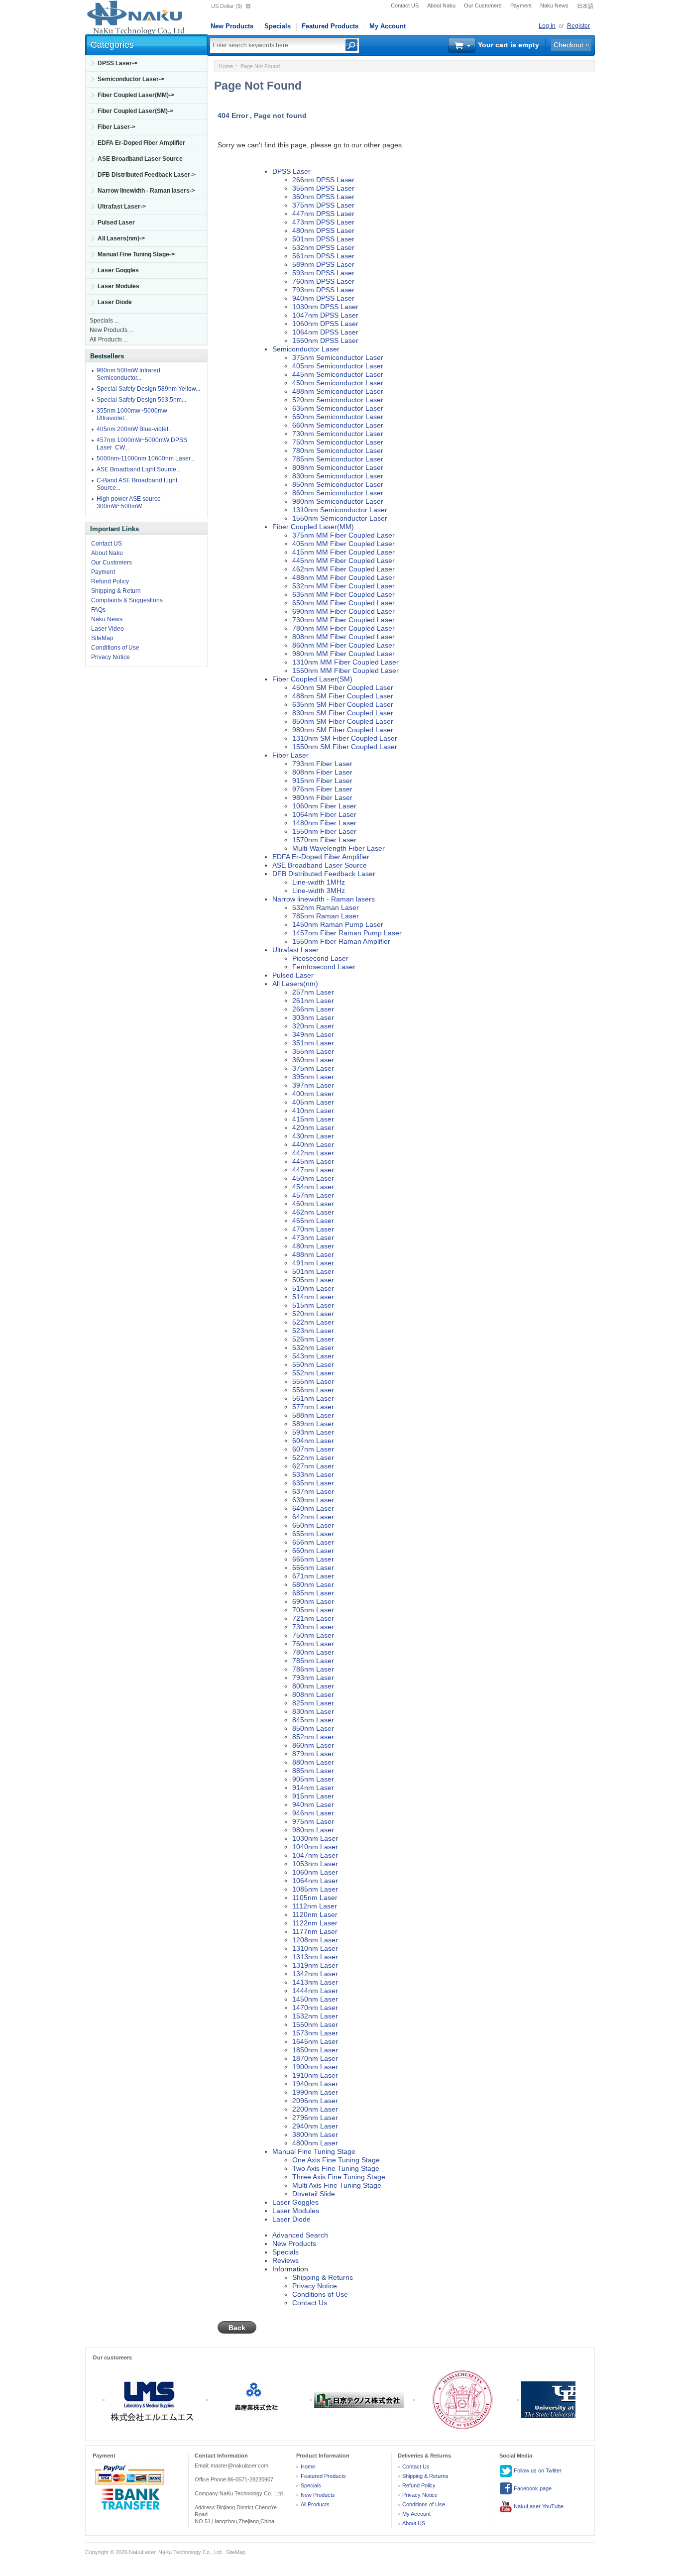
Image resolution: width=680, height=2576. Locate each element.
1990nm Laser (315, 2092)
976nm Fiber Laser (322, 789)
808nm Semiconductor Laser (338, 467)
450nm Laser (313, 1178)
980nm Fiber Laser (322, 797)
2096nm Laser (315, 2101)
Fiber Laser (290, 755)
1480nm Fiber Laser (324, 823)
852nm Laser (313, 1737)
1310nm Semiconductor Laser (340, 510)
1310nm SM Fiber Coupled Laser (345, 738)
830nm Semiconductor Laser (338, 476)
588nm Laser (313, 1415)
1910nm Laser (315, 2075)
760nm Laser (313, 1644)
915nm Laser (313, 1796)
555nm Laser (313, 1381)
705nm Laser (313, 1610)
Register (578, 26)
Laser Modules (118, 286)
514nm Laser (313, 1297)
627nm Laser (313, 1466)
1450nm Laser (315, 1999)
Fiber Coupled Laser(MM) (313, 527)
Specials (278, 26)
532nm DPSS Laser (323, 247)
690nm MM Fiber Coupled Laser (343, 611)
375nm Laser (313, 1068)
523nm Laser (313, 1331)
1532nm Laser (315, 2016)
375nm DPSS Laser (323, 205)
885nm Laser (313, 1771)
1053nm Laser (315, 1864)
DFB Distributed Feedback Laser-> (147, 175)
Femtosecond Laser (324, 967)
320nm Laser (313, 1026)
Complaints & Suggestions (127, 600)
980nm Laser (313, 1830)
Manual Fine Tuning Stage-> (136, 254)
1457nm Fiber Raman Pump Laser (347, 933)
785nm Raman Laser (326, 916)
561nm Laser (313, 1398)
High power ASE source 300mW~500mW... (129, 503)
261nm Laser (313, 1001)
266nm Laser (313, 1009)
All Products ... (109, 339)
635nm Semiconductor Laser (338, 408)
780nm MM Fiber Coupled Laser (343, 628)
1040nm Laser (315, 1847)
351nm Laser (313, 1043)
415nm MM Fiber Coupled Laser (343, 552)
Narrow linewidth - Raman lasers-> (146, 191)
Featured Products (330, 26)
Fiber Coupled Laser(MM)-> (136, 95)
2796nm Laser (315, 2118)
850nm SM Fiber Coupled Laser (343, 721)
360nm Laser (313, 1060)
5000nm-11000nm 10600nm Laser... (146, 458)
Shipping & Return (116, 591)
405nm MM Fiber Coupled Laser (343, 544)
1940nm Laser (315, 2084)
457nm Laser (313, 1195)
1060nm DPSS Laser (325, 324)
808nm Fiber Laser (322, 772)
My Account (388, 26)
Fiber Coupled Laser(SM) (312, 679)
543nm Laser (313, 1356)
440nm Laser (313, 1144)
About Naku (441, 5)
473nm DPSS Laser (323, 222)
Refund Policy (110, 581)
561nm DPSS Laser (323, 256)
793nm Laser (313, 1678)
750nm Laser (313, 1635)
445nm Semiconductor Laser (338, 374)
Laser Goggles (118, 270)
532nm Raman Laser (326, 907)
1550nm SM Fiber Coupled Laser (345, 747)
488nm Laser (313, 1254)
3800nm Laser (315, 2134)
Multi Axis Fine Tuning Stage (337, 2185)
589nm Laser (313, 1424)
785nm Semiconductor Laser (338, 459)
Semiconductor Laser (306, 349)
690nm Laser (313, 1601)
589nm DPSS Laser (323, 264)
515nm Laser (313, 1305)
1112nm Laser (315, 1906)
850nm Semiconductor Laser (338, 484)
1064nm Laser (315, 1881)
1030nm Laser (315, 1838)
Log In (547, 26)
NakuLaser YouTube (538, 2506)
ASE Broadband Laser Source (140, 159)
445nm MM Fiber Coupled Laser (343, 560)
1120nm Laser (315, 1914)
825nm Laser (313, 1703)
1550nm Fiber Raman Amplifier (341, 941)
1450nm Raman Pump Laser (338, 924)
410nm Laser (313, 1111)
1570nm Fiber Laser (324, 840)
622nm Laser (313, 1457)
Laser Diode (115, 302)
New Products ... (112, 330)
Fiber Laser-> (116, 127)
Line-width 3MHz (319, 891)
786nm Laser (313, 1669)
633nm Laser (313, 1474)
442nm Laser (313, 1153)
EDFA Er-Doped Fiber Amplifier (141, 143)
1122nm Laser (315, 1923)
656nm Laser (313, 1542)
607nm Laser (313, 1449)
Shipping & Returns (323, 2277)
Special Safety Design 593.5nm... (141, 400)
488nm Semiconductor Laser (338, 391)
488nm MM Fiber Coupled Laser (343, 577)
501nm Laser (313, 1271)
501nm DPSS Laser (323, 239)
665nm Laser (313, 1559)
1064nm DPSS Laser (325, 332)
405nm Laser (313, 1102)
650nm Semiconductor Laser (338, 417)
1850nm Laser (315, 2050)
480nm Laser (313, 1246)
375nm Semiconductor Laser (338, 357)
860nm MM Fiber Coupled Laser (343, 645)
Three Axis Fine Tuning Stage (339, 2177)
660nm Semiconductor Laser (338, 425)
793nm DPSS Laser (323, 290)
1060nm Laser (315, 1872)
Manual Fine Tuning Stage (314, 2151)
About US (414, 2523)
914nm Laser (313, 1788)
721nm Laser (313, 1618)
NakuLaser (142, 2552)
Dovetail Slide (314, 2194)
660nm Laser (313, 1551)
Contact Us (310, 2303)
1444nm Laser (315, 1991)
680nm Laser (313, 1584)
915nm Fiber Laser (322, 781)
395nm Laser (313, 1077)
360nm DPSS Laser (323, 197)
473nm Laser (313, 1237)
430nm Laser (313, 1136)
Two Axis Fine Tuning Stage (336, 2168)
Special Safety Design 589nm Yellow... (148, 389)
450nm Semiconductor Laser (338, 383)
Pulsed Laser (116, 223)
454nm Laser (313, 1187)
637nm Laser (313, 1491)
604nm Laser (313, 1441)
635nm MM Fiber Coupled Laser (343, 594)
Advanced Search (300, 2235)
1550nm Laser (315, 2024)
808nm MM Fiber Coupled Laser (343, 637)
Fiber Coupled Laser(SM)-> (135, 111)
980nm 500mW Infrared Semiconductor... (128, 374)
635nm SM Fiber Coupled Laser (343, 704)
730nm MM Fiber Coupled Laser (343, 620)
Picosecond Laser (320, 958)
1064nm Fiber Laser (324, 814)
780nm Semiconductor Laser (338, 450)
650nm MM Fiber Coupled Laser (343, 603)
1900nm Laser (315, 2067)
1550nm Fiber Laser (324, 831)
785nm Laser (313, 1661)
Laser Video (108, 629)
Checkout (568, 45)
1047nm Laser (315, 1855)
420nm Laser (313, 1127)
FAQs (98, 610)
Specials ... (104, 321)
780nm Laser (313, 1652)
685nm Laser (313, 1593)
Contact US (405, 5)
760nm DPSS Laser (323, 281)
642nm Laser (313, 1517)
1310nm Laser (315, 1948)
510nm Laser (313, 1288)
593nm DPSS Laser (323, 273)
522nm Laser (313, 1322)
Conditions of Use (115, 648)
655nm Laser (313, 1534)
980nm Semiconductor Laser (338, 501)
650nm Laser (313, 1525)
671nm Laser (313, 1576)
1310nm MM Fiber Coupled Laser (345, 662)
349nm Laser (313, 1034)
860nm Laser (313, 1745)
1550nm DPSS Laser (325, 340)
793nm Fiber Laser (322, 764)
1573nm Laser (315, 2033)
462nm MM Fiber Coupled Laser (343, 569)
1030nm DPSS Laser (325, 307)
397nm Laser (313, 1085)
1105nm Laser (315, 1898)
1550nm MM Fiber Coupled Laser (345, 671)
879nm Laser (313, 1754)
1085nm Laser (315, 1889)
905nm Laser (313, 1779)
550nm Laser (313, 1364)
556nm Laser (313, 1390)
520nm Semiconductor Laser (338, 400)
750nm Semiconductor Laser (338, 442)
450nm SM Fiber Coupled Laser (343, 687)
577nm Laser (313, 1407)
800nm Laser (313, 1686)
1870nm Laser (315, 2058)
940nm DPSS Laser (323, 298)
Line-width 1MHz (319, 882)
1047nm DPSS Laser (325, 315)
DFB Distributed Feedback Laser (324, 874)
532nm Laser (313, 1347)
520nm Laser (313, 1314)
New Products (232, 26)
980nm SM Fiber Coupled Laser (343, 730)
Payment (521, 5)
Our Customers (483, 5)
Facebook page (532, 2488)
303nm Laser (313, 1017)
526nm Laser (313, 1339)
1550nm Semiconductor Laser (340, 518)
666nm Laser (313, 1568)
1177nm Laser (315, 1931)
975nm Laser (313, 1821)
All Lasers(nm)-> (121, 238)
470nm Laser (313, 1229)
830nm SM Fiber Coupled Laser (343, 713)
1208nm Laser (315, 1940)
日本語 (585, 6)
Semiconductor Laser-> (131, 79)
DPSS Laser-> (117, 63)
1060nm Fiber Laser (324, 806)
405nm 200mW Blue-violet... (135, 429)
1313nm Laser (315, 1957)
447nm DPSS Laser (323, 214)
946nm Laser (313, 1813)
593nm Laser (313, 1432)
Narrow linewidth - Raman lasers (324, 899)
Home (226, 66)
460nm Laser (313, 1204)
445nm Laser (313, 1161)
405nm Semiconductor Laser (338, 366)
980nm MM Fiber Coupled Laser (343, 654)
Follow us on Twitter (537, 2470)
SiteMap (102, 638)
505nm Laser (313, 1280)
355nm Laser (313, 1051)
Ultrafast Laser (295, 950)
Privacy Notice (111, 657)
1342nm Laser (315, 1974)
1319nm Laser (315, 1965)
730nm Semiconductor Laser (338, 434)
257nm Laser (313, 992)
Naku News (554, 5)
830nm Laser (313, 1711)
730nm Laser (313, 1627)
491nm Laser (313, 1263)
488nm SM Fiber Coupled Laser (343, 696)
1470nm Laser (315, 2008)
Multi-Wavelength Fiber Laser (339, 848)
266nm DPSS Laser (323, 180)
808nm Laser (313, 1694)
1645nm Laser (315, 2041)
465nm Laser (313, 1221)
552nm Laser (313, 1373)
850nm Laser (313, 1728)
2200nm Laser (315, 2109)
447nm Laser (313, 1170)
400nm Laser (313, 1094)
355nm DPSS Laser (323, 188)
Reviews (285, 2260)
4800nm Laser (315, 2143)
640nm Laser (313, 1508)
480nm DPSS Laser (323, 230)
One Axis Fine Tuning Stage (336, 2160)
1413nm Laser (315, 1982)
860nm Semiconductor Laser (338, 493)
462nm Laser (313, 1212)
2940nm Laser (315, 2126)
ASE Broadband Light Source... (139, 469)
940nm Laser (313, 1804)
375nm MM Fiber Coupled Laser (343, 535)
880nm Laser (313, 1762)
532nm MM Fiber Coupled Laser (343, 586)
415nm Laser (313, 1119)
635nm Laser (313, 1483)
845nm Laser (313, 1720)
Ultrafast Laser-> (122, 207)
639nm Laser (313, 1500)
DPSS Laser (291, 171)
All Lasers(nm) (295, 984)
